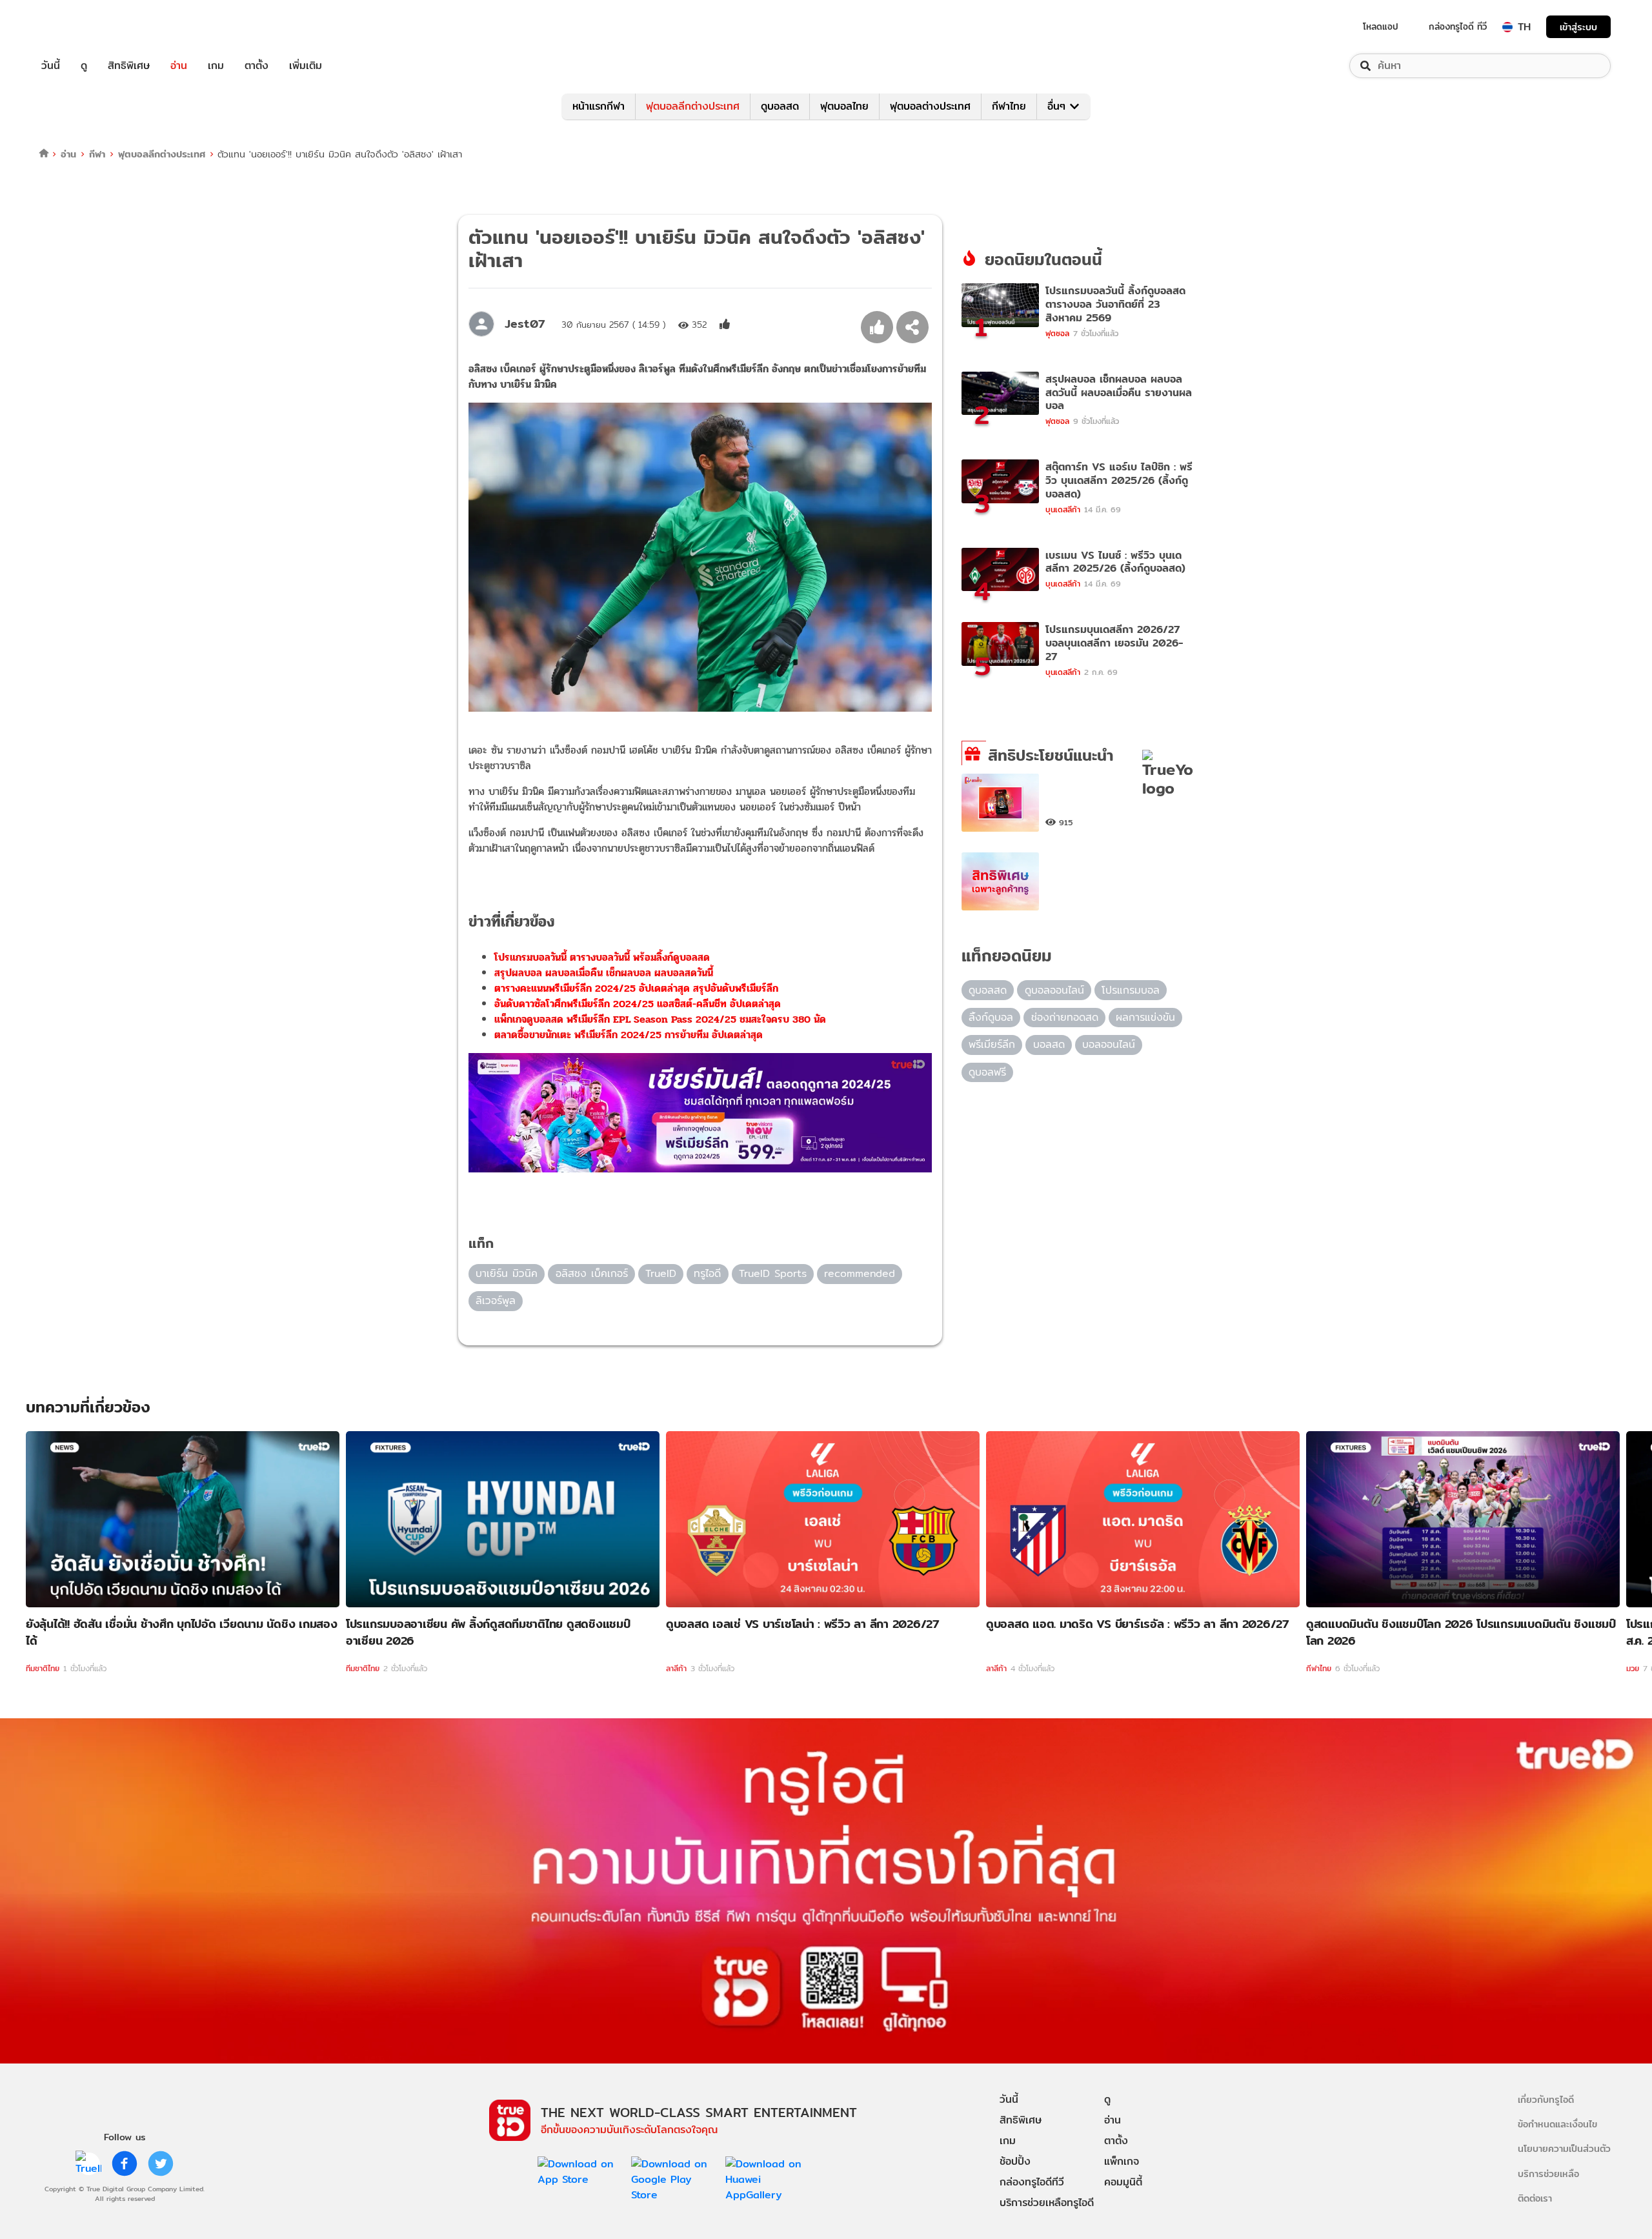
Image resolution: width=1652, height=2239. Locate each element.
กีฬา (97, 154)
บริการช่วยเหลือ (1548, 2174)
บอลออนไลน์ (1109, 1044)
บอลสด (1049, 1044)
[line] (88, 2164)
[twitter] (161, 2164)
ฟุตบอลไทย (844, 106)
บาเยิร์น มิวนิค (507, 1273)
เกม (216, 66)
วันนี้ (51, 66)
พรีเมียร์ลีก (992, 1044)
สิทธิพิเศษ (129, 66)
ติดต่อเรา (1535, 2198)
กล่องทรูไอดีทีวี (1032, 2182)
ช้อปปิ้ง (1015, 2161)
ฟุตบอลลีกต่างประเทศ (693, 106)
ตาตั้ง (257, 66)
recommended (860, 1273)
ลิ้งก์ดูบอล (991, 1017)
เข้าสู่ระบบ (1578, 27)
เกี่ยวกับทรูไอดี (1546, 2099)
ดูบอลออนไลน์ (1054, 990)
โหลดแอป (1381, 26)
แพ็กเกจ (1122, 2161)
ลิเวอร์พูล (496, 1300)
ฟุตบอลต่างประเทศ (930, 106)
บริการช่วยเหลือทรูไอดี (1047, 2203)
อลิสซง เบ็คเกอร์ (592, 1273)
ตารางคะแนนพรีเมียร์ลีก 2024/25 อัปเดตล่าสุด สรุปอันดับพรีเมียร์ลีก (636, 988)
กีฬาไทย (1009, 106)
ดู (84, 66)
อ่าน (179, 66)
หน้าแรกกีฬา (599, 106)
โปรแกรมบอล (1131, 990)
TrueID (80, 27)
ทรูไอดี (707, 1273)
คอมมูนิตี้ (1123, 2182)
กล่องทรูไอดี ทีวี (1458, 26)
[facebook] (125, 2164)
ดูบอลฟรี (987, 1072)
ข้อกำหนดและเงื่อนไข (1557, 2124)
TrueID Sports (773, 1273)
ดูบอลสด (780, 106)
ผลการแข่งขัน (1145, 1017)
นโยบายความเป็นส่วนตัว (1564, 2148)
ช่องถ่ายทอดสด (1065, 1017)
